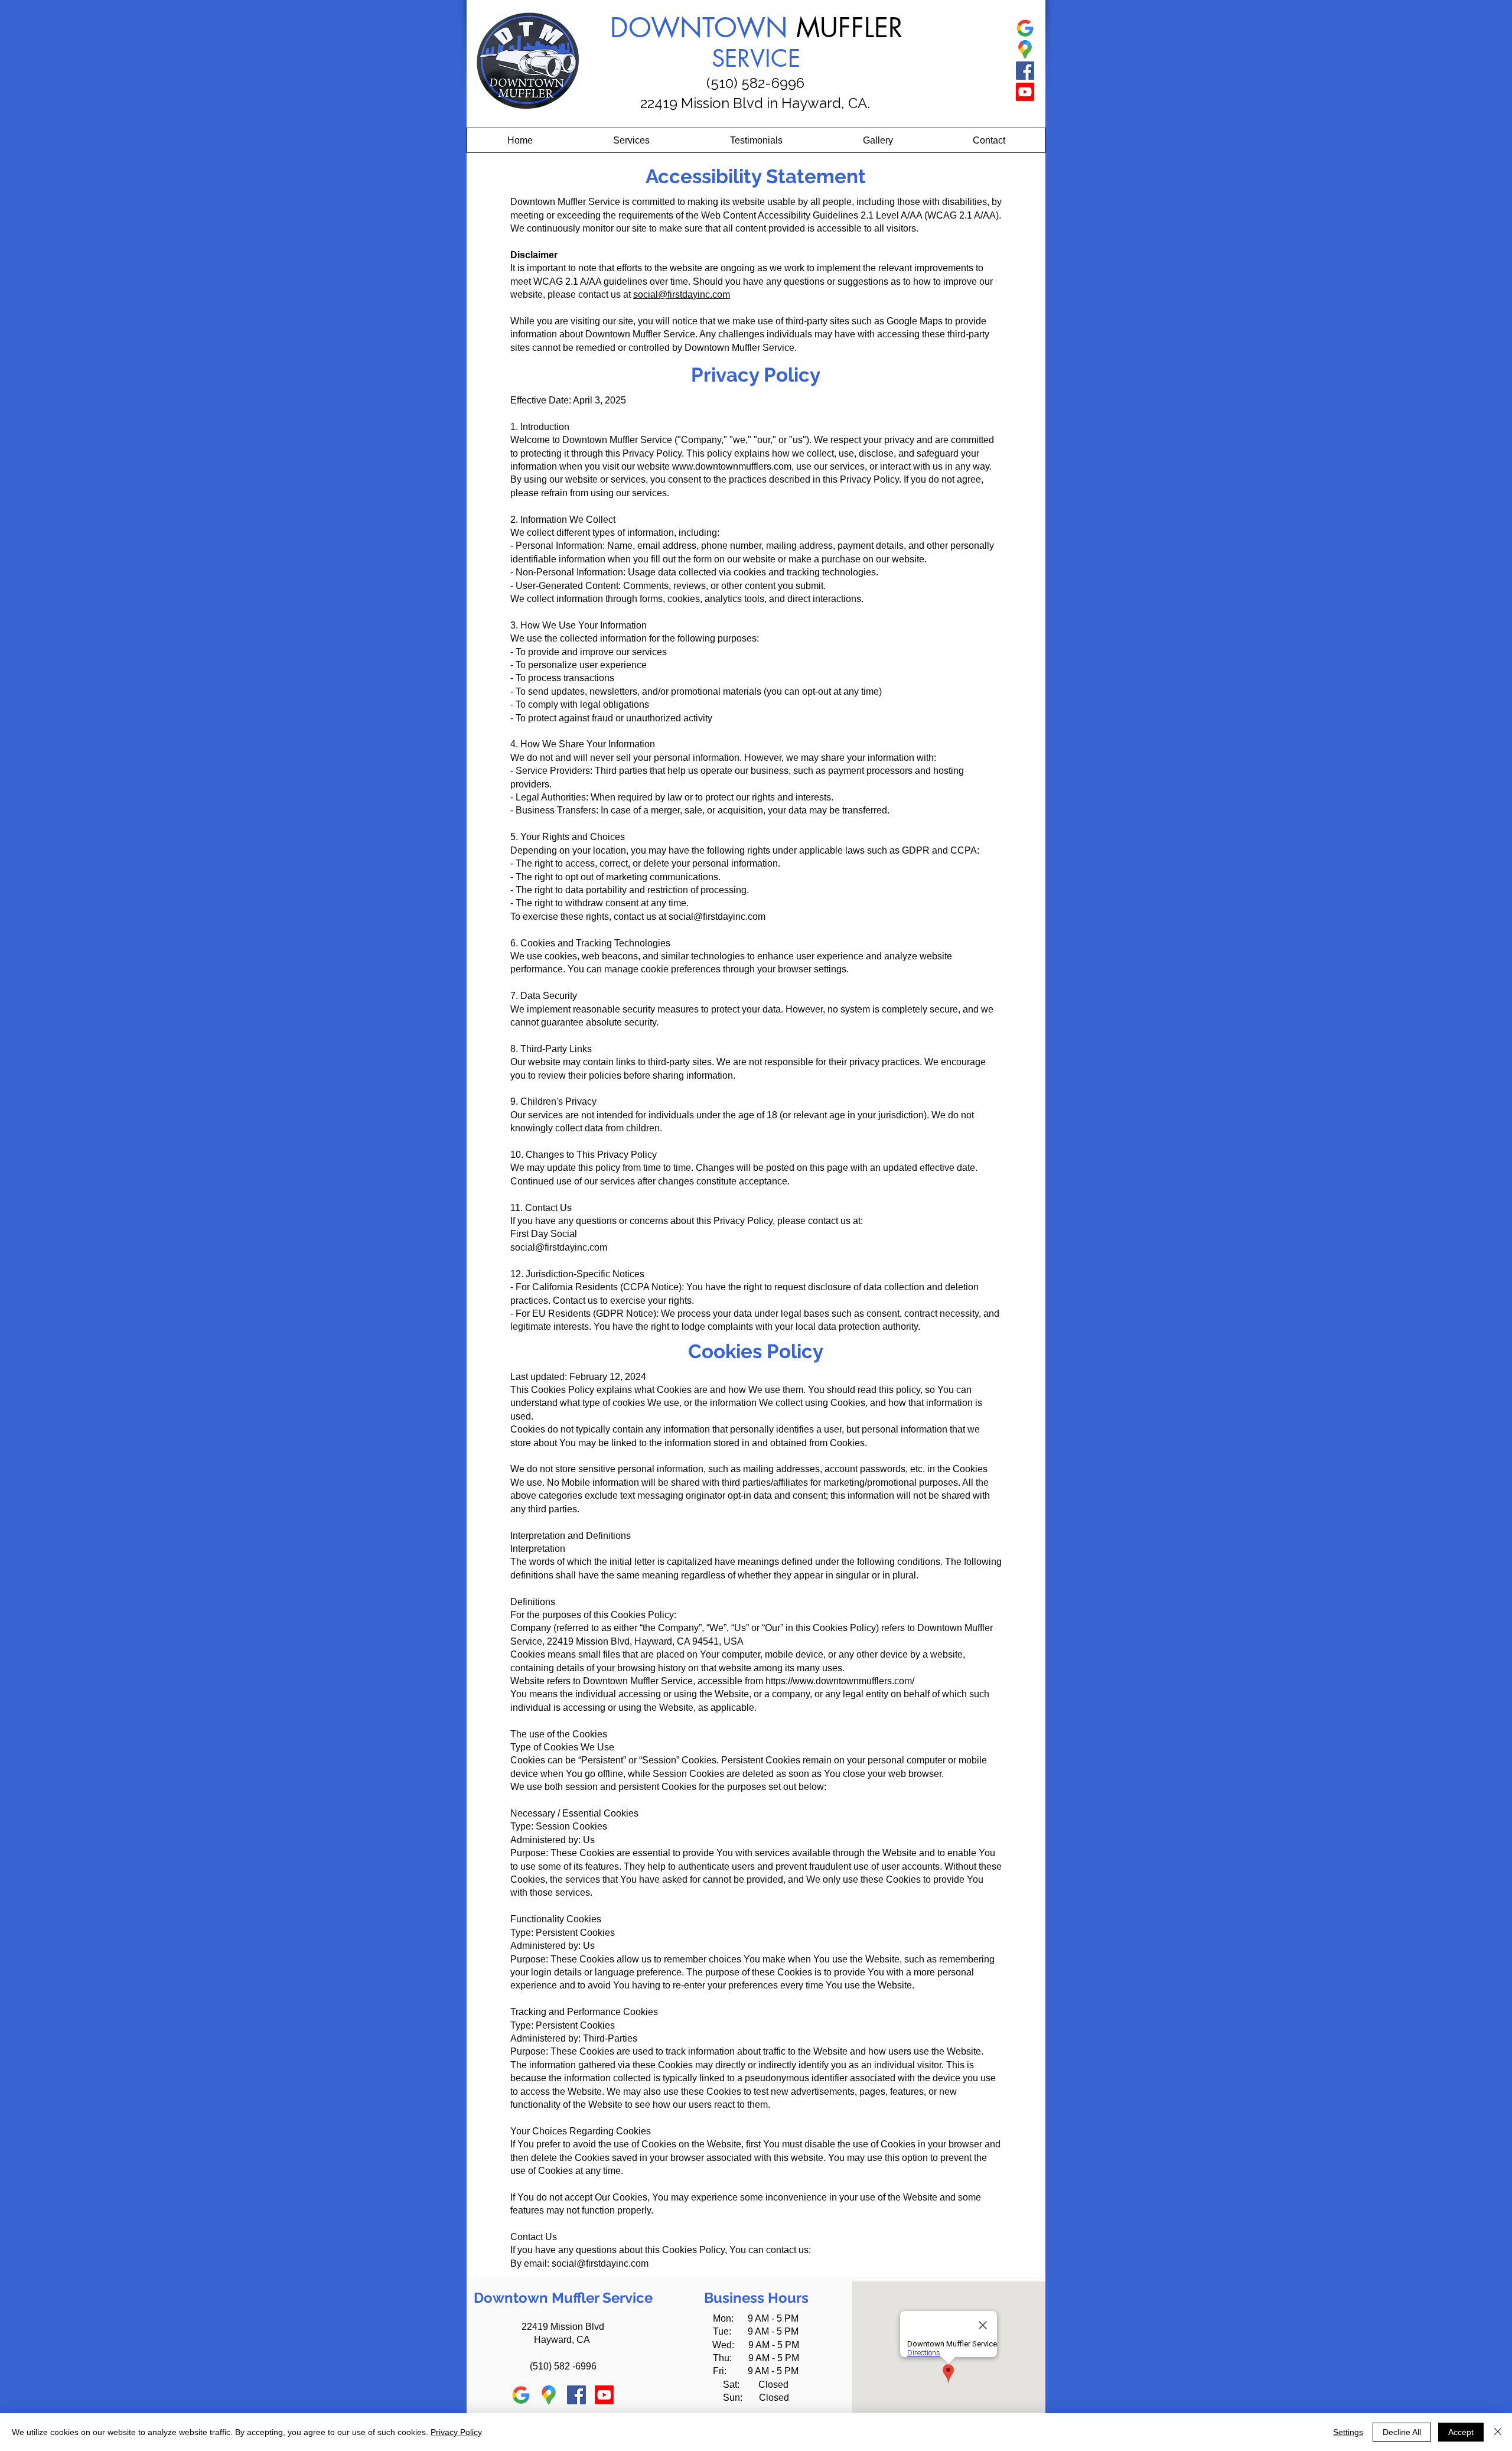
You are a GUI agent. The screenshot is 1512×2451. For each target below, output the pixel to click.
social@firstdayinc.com (682, 294)
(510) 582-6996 (755, 83)
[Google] (1025, 28)
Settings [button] (1348, 2432)
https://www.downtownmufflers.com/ (840, 1681)
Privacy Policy (456, 2432)
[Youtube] (1025, 92)
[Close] (1498, 2432)
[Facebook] (1025, 71)
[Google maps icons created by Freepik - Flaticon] (1025, 49)
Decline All (1402, 2432)
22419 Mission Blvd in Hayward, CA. (755, 103)
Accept (1461, 2432)
